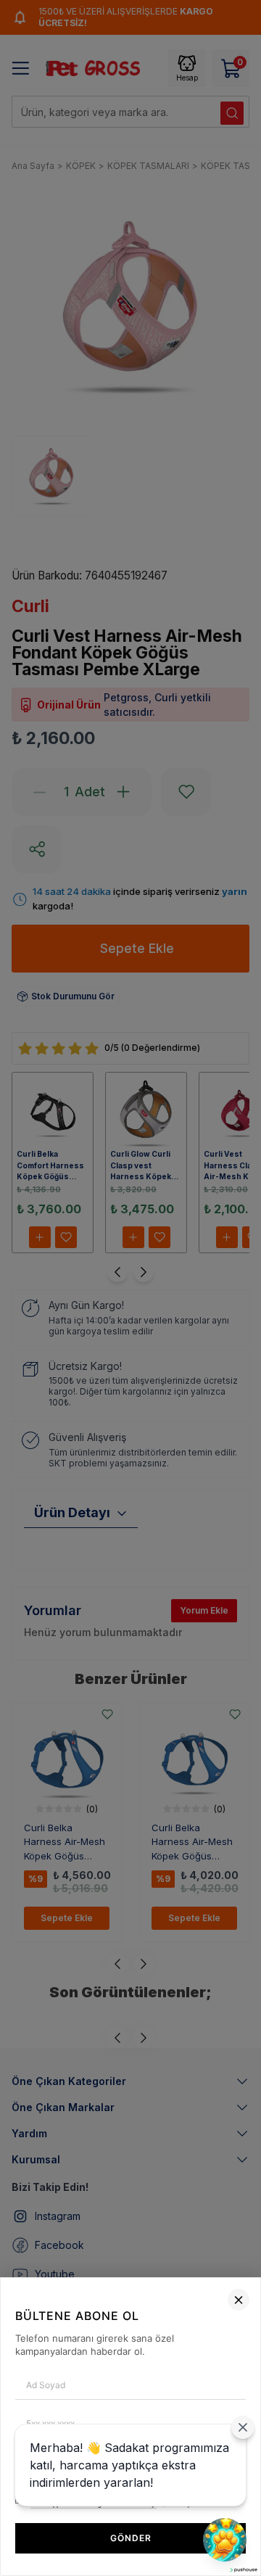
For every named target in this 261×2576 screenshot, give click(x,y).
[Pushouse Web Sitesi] (243, 2570)
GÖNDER (131, 2538)
